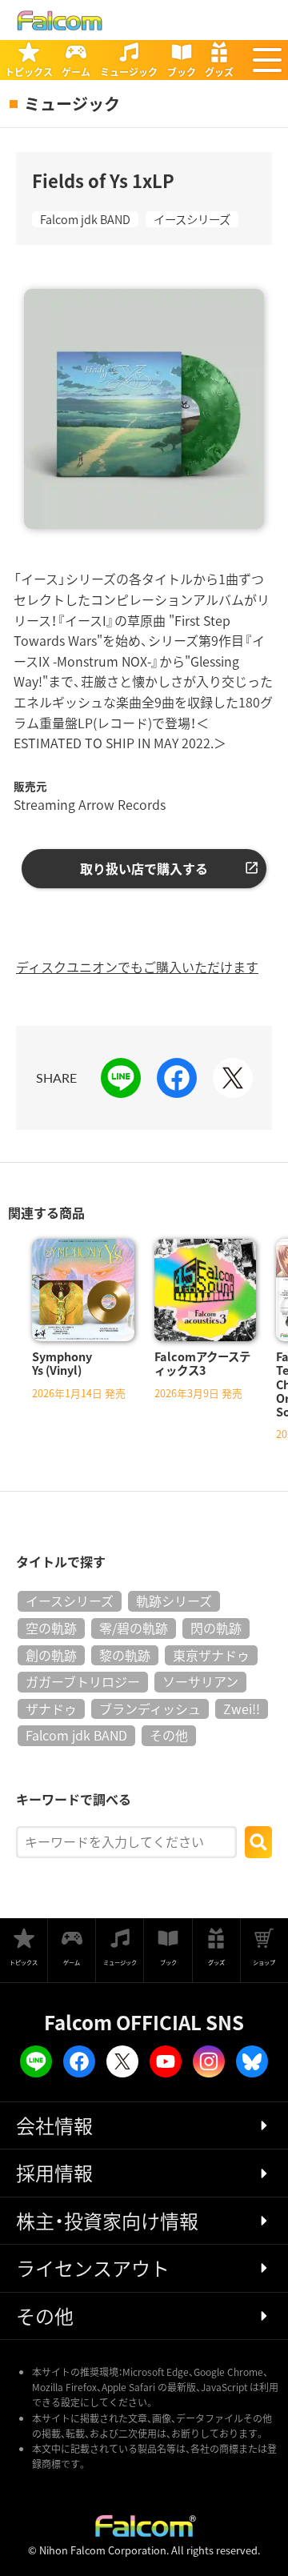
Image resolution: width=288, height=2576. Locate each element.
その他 (169, 1735)
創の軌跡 (51, 1655)
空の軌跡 (51, 1628)
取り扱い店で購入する (144, 868)
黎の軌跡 (125, 1655)
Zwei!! (242, 1709)
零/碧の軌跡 (134, 1628)
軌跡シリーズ (174, 1600)
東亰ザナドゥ (211, 1655)
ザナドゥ (51, 1709)
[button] (267, 60)
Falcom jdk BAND (85, 219)
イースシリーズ (192, 219)
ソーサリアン (200, 1681)
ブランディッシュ (150, 1709)
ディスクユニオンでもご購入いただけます (137, 967)
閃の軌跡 (216, 1628)
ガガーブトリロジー (83, 1681)
